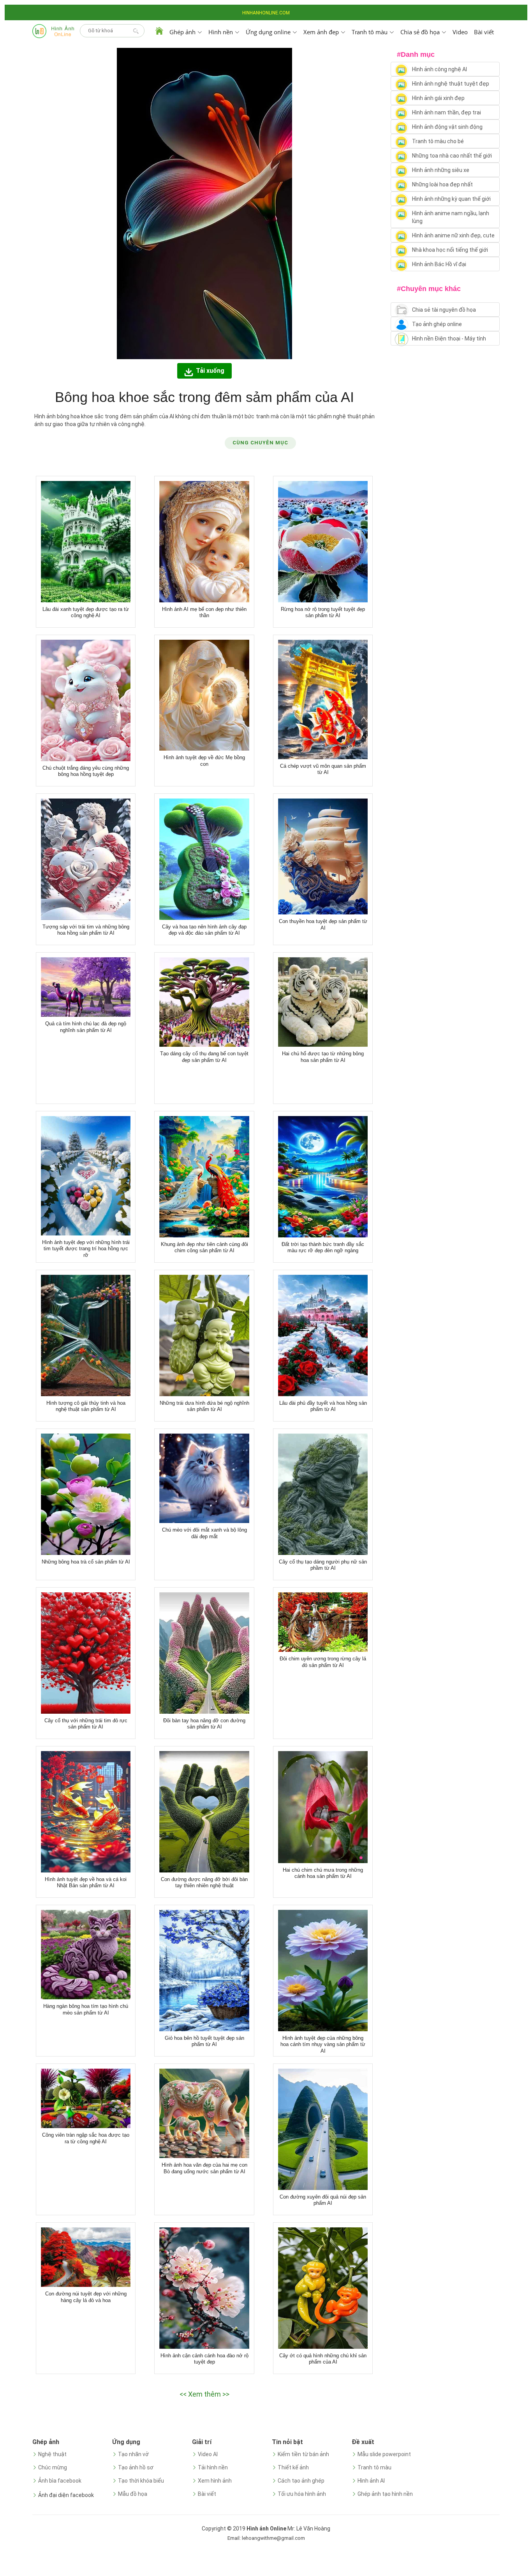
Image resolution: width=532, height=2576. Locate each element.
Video (460, 32)
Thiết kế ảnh (293, 2467)
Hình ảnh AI (371, 2481)
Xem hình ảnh (215, 2481)
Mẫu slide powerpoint (384, 2454)
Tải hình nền (213, 2467)
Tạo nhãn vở (133, 2454)
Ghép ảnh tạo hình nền (385, 2494)
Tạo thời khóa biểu (141, 2481)
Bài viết (484, 32)
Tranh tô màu (374, 2467)
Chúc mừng (53, 2467)
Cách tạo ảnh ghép (301, 2481)
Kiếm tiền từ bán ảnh (303, 2454)
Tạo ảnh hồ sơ (136, 2467)
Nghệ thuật (52, 2454)
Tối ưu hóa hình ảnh (302, 2494)
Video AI (208, 2454)
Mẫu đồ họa (133, 2494)
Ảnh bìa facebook (60, 2481)
